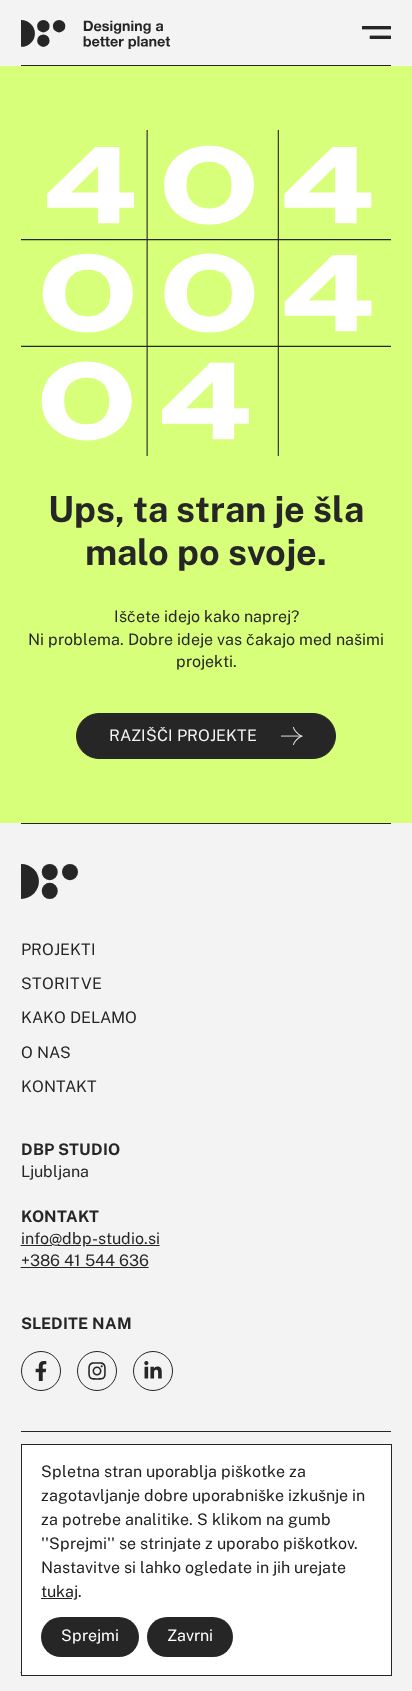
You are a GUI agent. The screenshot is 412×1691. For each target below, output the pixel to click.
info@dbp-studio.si (90, 1238)
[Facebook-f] (41, 1371)
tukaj (59, 1591)
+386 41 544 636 (85, 1260)
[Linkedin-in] (153, 1371)
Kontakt (59, 1086)
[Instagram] (97, 1371)
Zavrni (190, 1635)
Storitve (61, 983)
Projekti (58, 949)
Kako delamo (79, 1017)
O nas (46, 1052)
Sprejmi (90, 1635)
